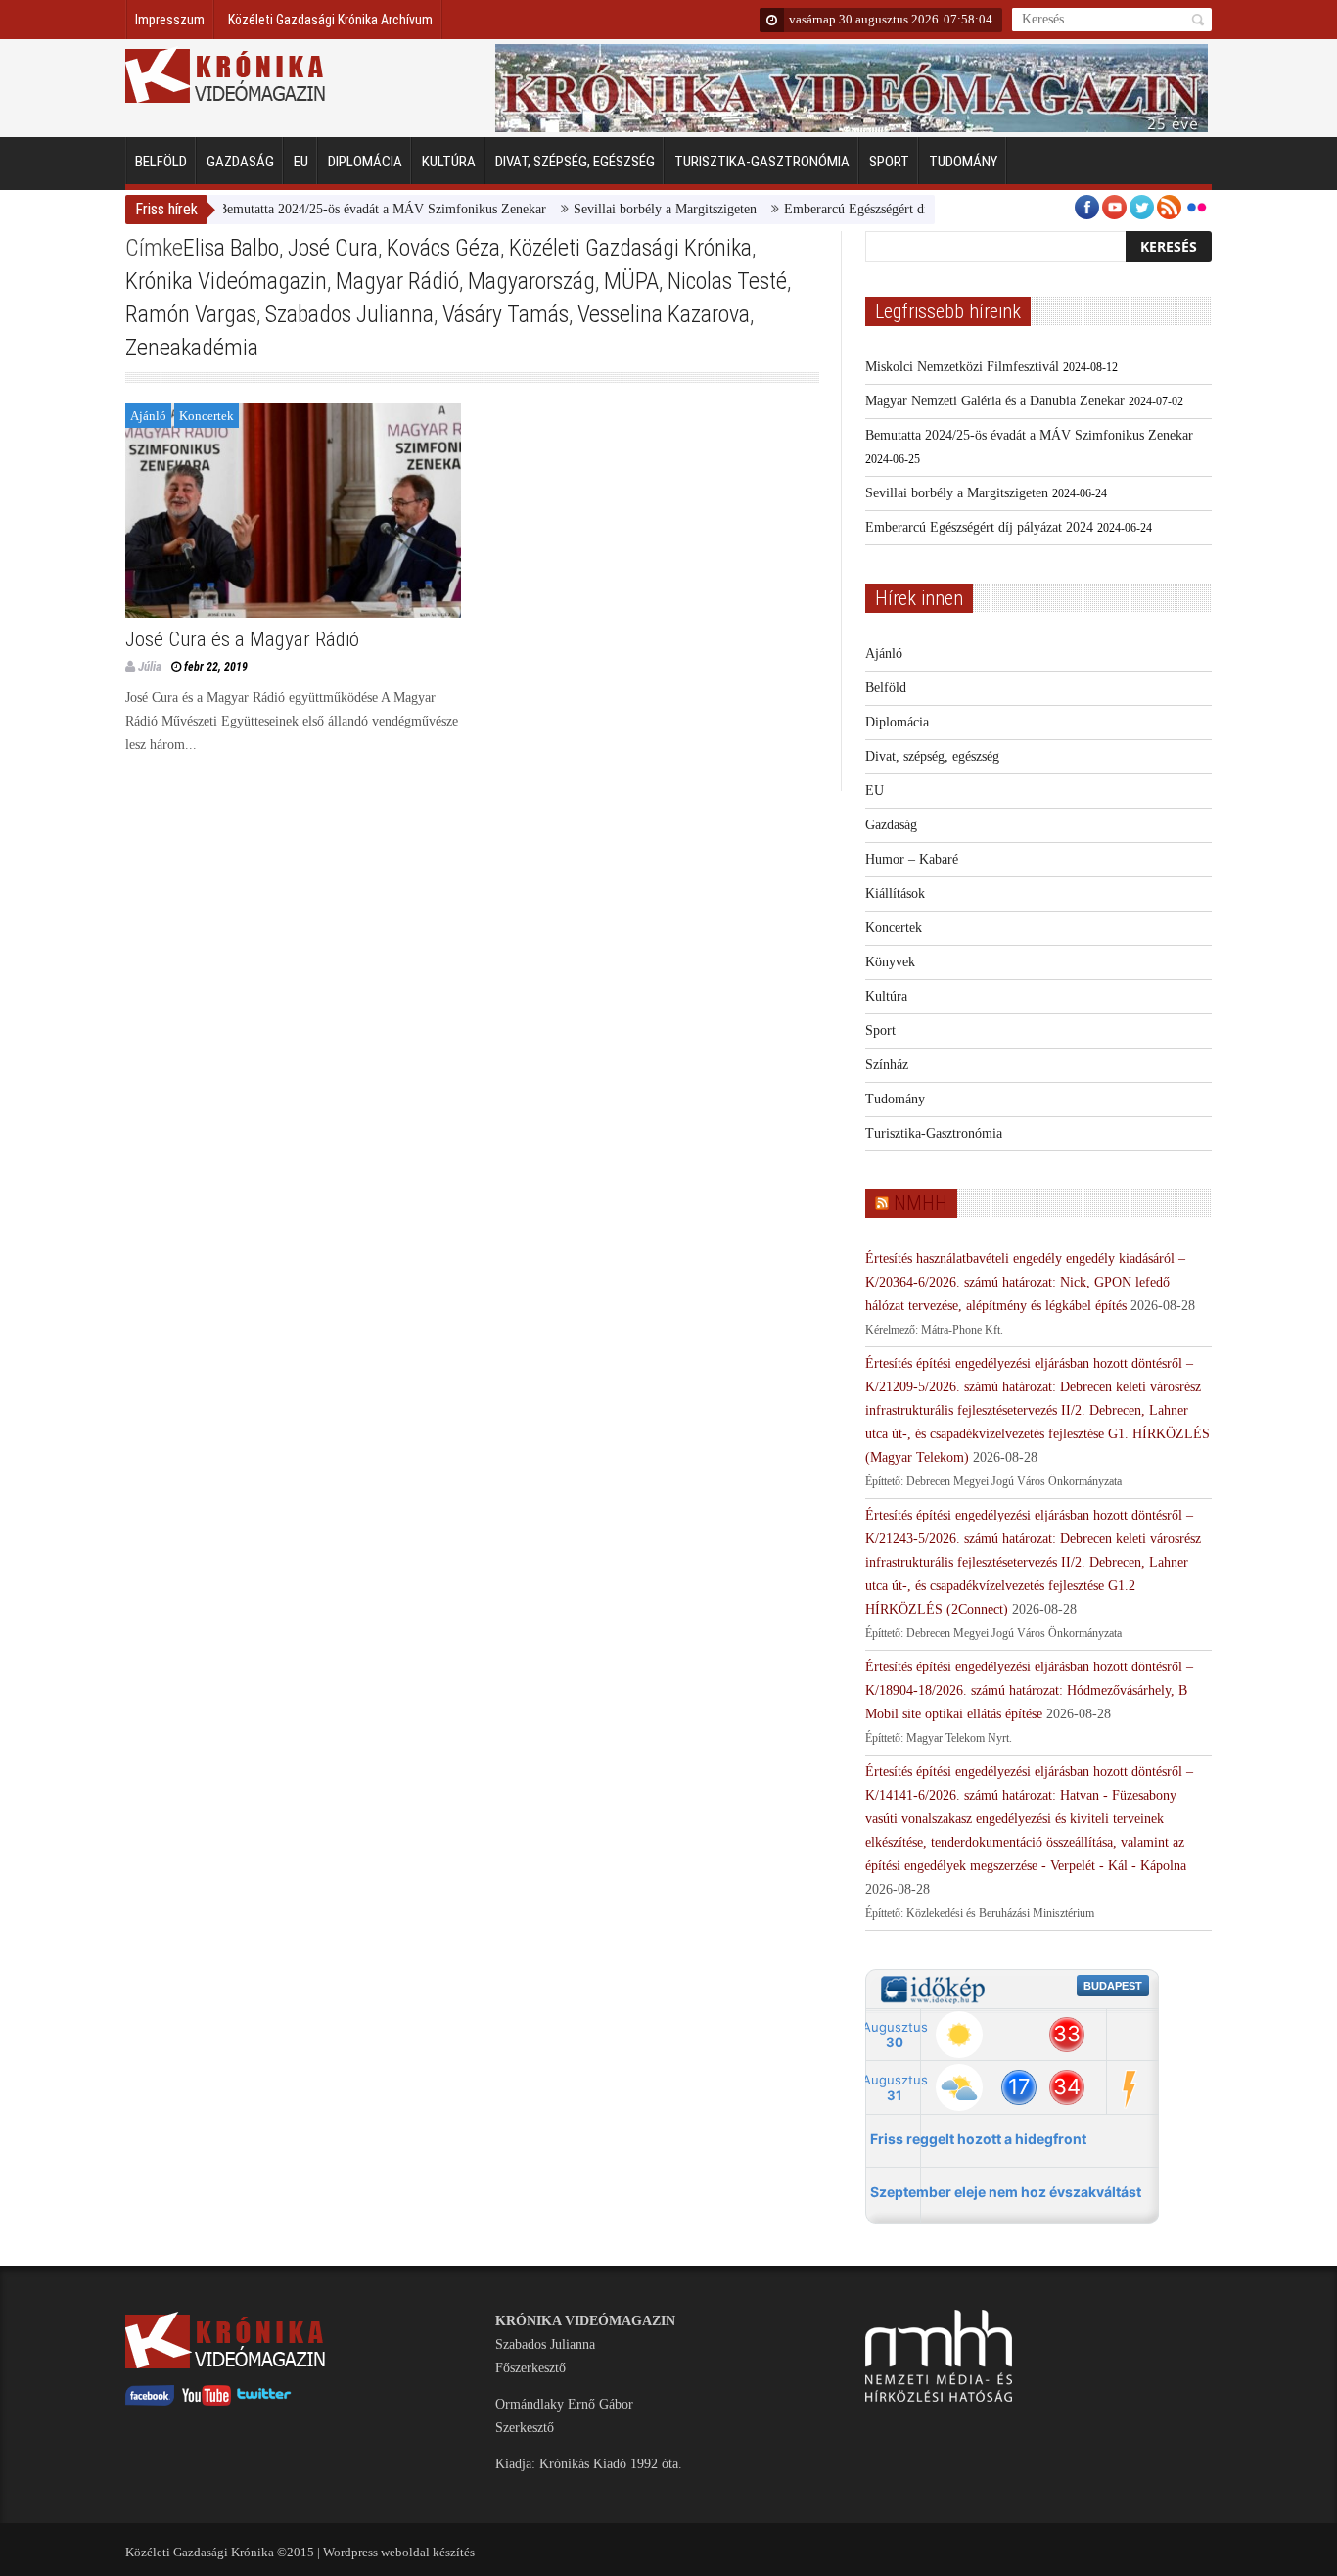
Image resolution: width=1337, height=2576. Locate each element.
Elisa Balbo (231, 248)
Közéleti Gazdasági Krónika (630, 248)
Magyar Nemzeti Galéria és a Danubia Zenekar (995, 401)
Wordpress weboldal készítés (399, 2552)
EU (301, 162)
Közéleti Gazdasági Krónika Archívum (330, 20)
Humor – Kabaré (912, 859)
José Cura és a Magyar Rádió (242, 639)
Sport (889, 162)
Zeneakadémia (192, 348)
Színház (887, 1065)
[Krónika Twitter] (264, 2401)
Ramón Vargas (191, 314)
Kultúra (449, 162)
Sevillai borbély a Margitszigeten (628, 209)
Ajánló (148, 416)
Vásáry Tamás (506, 314)
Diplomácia (365, 162)
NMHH (921, 1203)
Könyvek (890, 962)
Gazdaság (240, 162)
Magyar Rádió (397, 281)
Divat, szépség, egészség (575, 162)
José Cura (333, 248)
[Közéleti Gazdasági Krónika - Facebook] (150, 2401)
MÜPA (631, 281)
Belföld (161, 162)
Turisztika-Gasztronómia (762, 162)
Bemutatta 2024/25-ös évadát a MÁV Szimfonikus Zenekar (345, 209)
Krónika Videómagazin (226, 281)
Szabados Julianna (349, 314)
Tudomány (963, 162)
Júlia (150, 666)
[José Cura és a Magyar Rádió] (293, 511)
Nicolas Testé (727, 281)
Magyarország (531, 281)
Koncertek (207, 416)
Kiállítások (895, 893)
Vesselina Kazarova (664, 314)
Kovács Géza (443, 248)
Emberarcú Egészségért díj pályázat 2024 (861, 209)
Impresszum (170, 20)
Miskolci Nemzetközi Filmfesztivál (962, 367)
